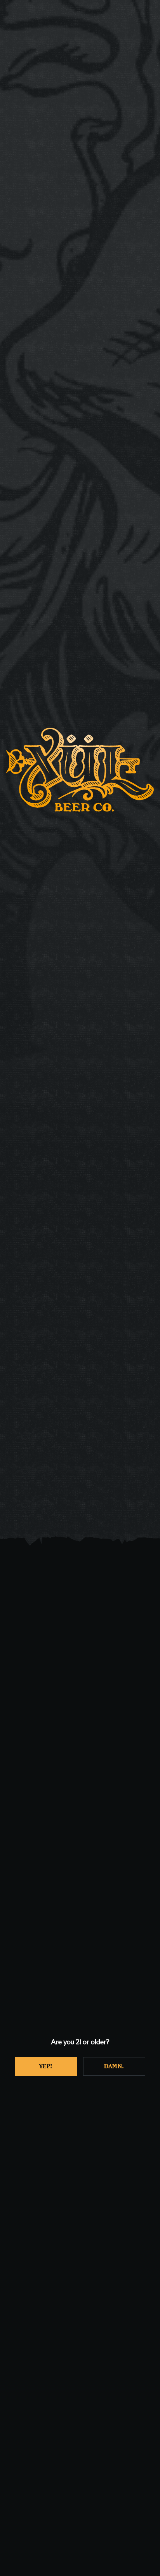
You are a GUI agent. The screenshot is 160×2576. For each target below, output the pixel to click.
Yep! (46, 2066)
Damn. (114, 2066)
